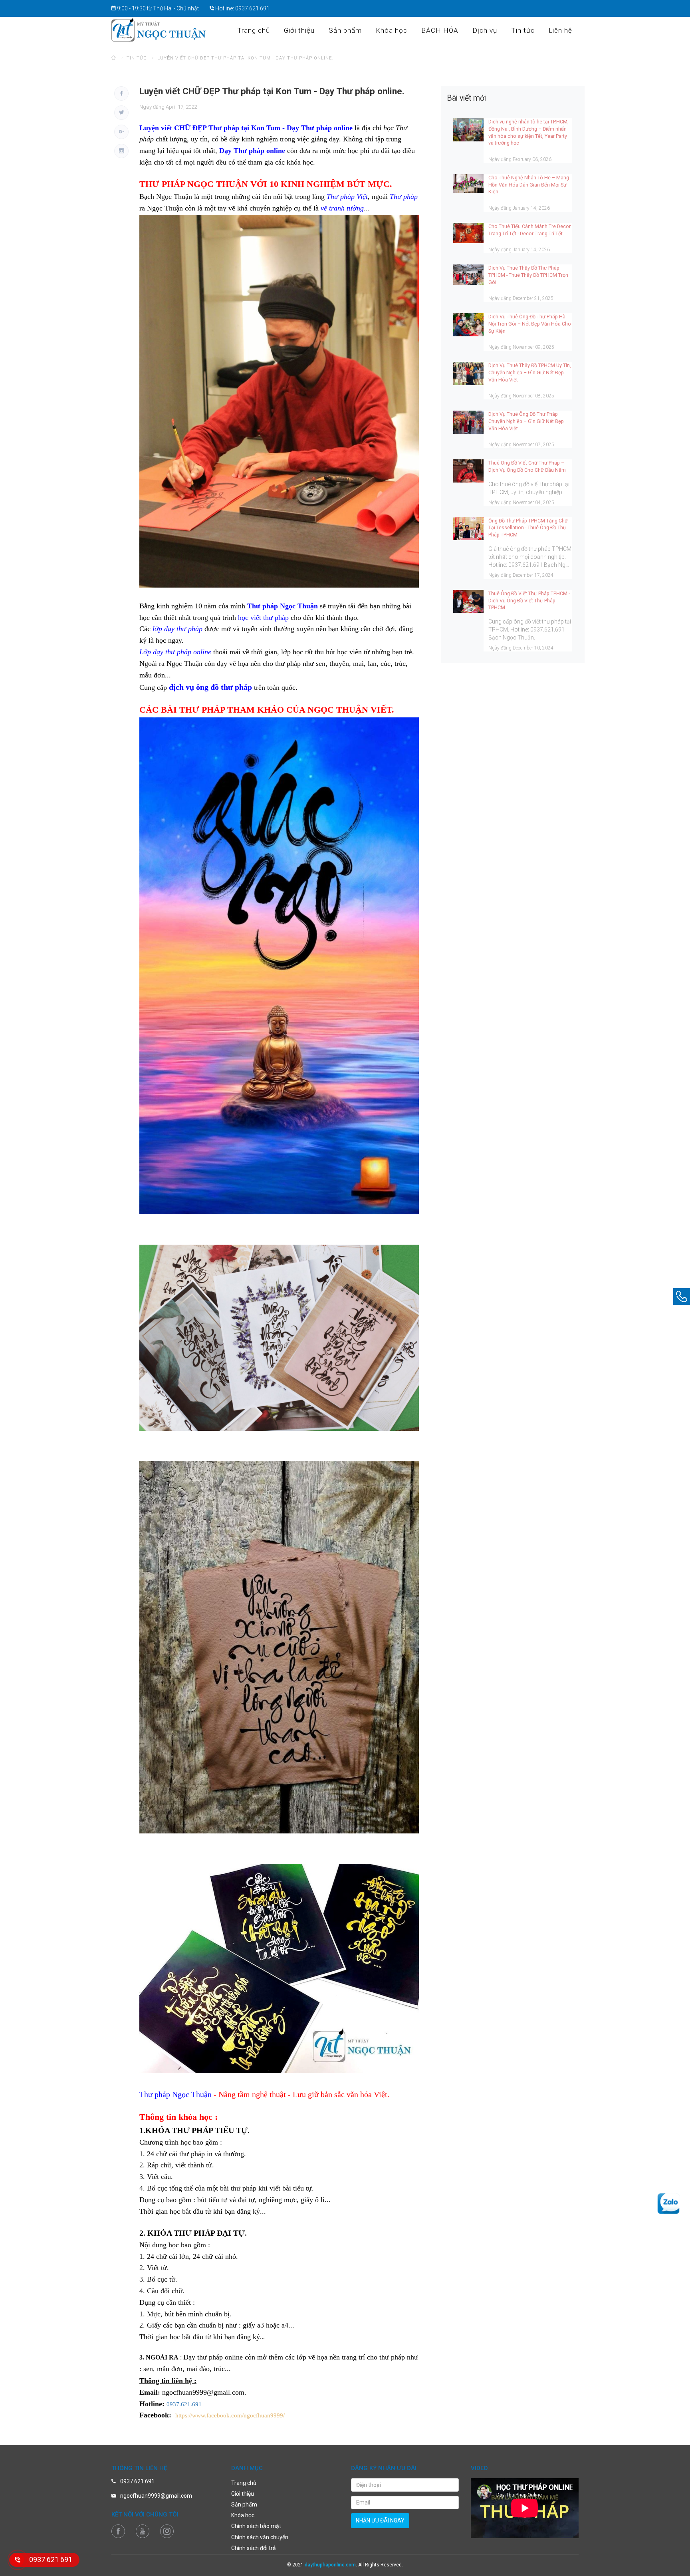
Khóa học (392, 30)
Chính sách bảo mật (256, 2526)
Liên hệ (560, 30)
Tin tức (523, 30)
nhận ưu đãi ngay (380, 2520)
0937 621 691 (252, 8)
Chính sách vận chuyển (260, 2537)
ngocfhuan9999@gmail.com (156, 2496)
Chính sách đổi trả (254, 2548)
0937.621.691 (184, 2404)
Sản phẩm (345, 30)
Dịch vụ (485, 30)
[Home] (114, 58)
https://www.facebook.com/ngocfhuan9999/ (230, 2415)
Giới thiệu (299, 30)
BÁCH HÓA (440, 30)
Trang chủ (254, 30)
